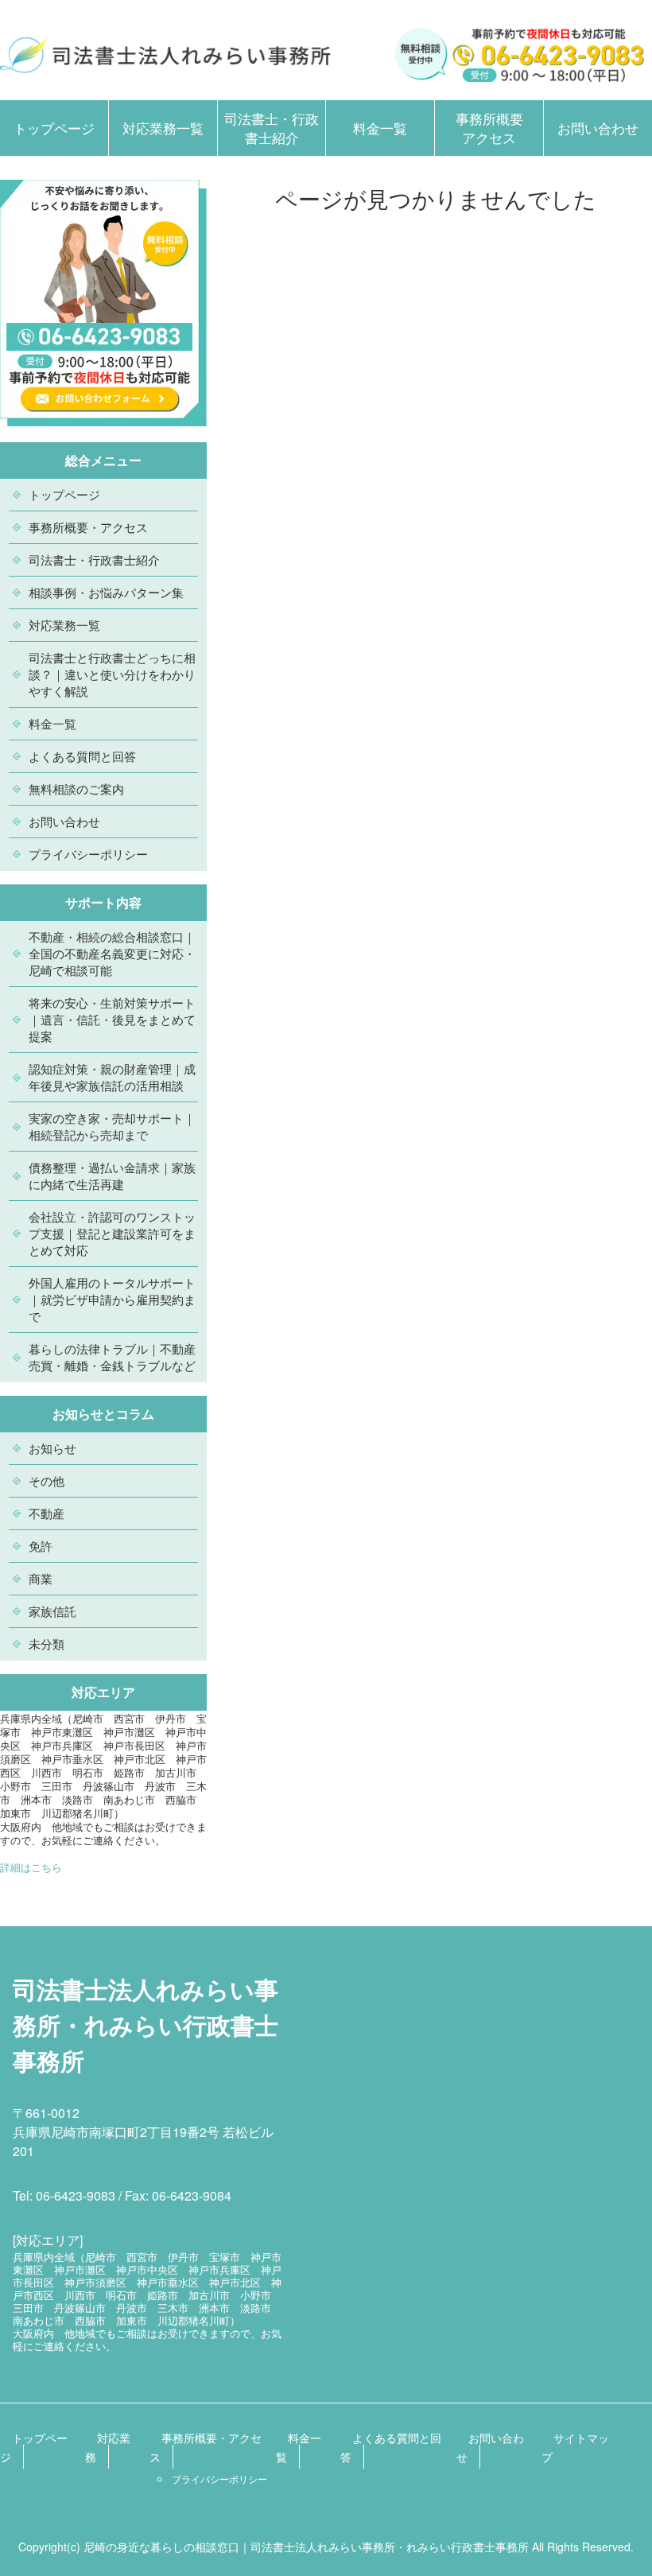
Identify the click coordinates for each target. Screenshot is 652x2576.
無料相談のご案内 (76, 789)
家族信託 (52, 1611)
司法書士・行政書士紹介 (272, 128)
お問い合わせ (598, 128)
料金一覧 (380, 128)
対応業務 (108, 2447)
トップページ (54, 128)
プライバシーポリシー (88, 854)
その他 (47, 1480)
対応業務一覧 (163, 128)
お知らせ (52, 1448)
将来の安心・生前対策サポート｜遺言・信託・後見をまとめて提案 (112, 1019)
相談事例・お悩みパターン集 (106, 592)
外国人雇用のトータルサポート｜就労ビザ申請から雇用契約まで (112, 1299)
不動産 (47, 1513)
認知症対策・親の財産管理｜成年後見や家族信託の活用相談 (112, 1077)
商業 (41, 1578)
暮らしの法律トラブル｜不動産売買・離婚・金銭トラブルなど (112, 1357)
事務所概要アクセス (489, 128)
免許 (41, 1546)
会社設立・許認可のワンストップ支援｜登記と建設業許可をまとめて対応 (112, 1233)
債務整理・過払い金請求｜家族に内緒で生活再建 (112, 1175)
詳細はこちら (31, 1867)
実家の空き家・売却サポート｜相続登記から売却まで (112, 1126)
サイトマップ (575, 2447)
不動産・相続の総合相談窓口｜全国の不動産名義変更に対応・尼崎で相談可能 (112, 953)
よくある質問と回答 (82, 756)
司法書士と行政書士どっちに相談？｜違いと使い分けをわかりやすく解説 (112, 674)
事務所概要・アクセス (88, 527)
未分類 (47, 1644)
